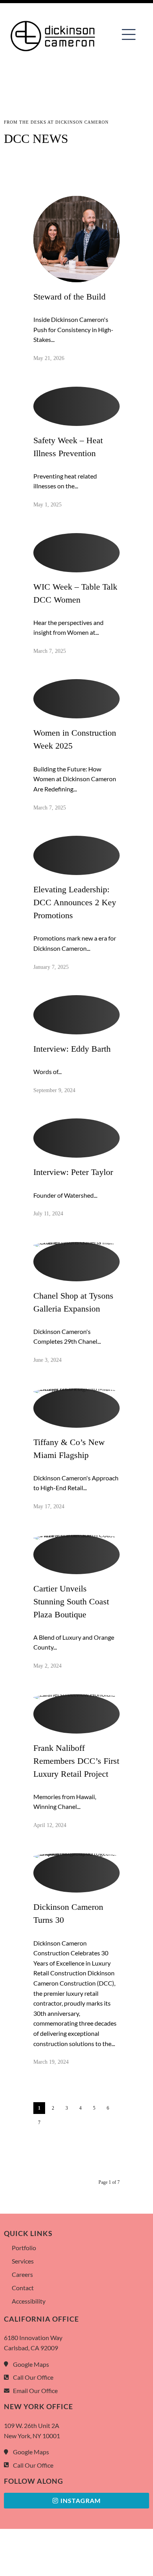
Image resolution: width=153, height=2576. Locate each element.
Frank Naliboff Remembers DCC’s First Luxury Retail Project (76, 1761)
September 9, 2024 (54, 1090)
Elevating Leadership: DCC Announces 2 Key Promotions (75, 902)
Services (23, 2261)
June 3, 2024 (47, 1360)
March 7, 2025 (50, 651)
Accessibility (29, 2301)
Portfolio (24, 2248)
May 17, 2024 (49, 1506)
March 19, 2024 (51, 2062)
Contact (23, 2288)
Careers (22, 2274)
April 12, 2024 (50, 1825)
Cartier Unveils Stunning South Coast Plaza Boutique (71, 1601)
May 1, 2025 (47, 505)
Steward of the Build (69, 297)
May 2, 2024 (47, 1666)
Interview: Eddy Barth (72, 1049)
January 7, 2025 (51, 967)
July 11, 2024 (48, 1214)
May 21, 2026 (49, 358)
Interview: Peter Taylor (73, 1172)
